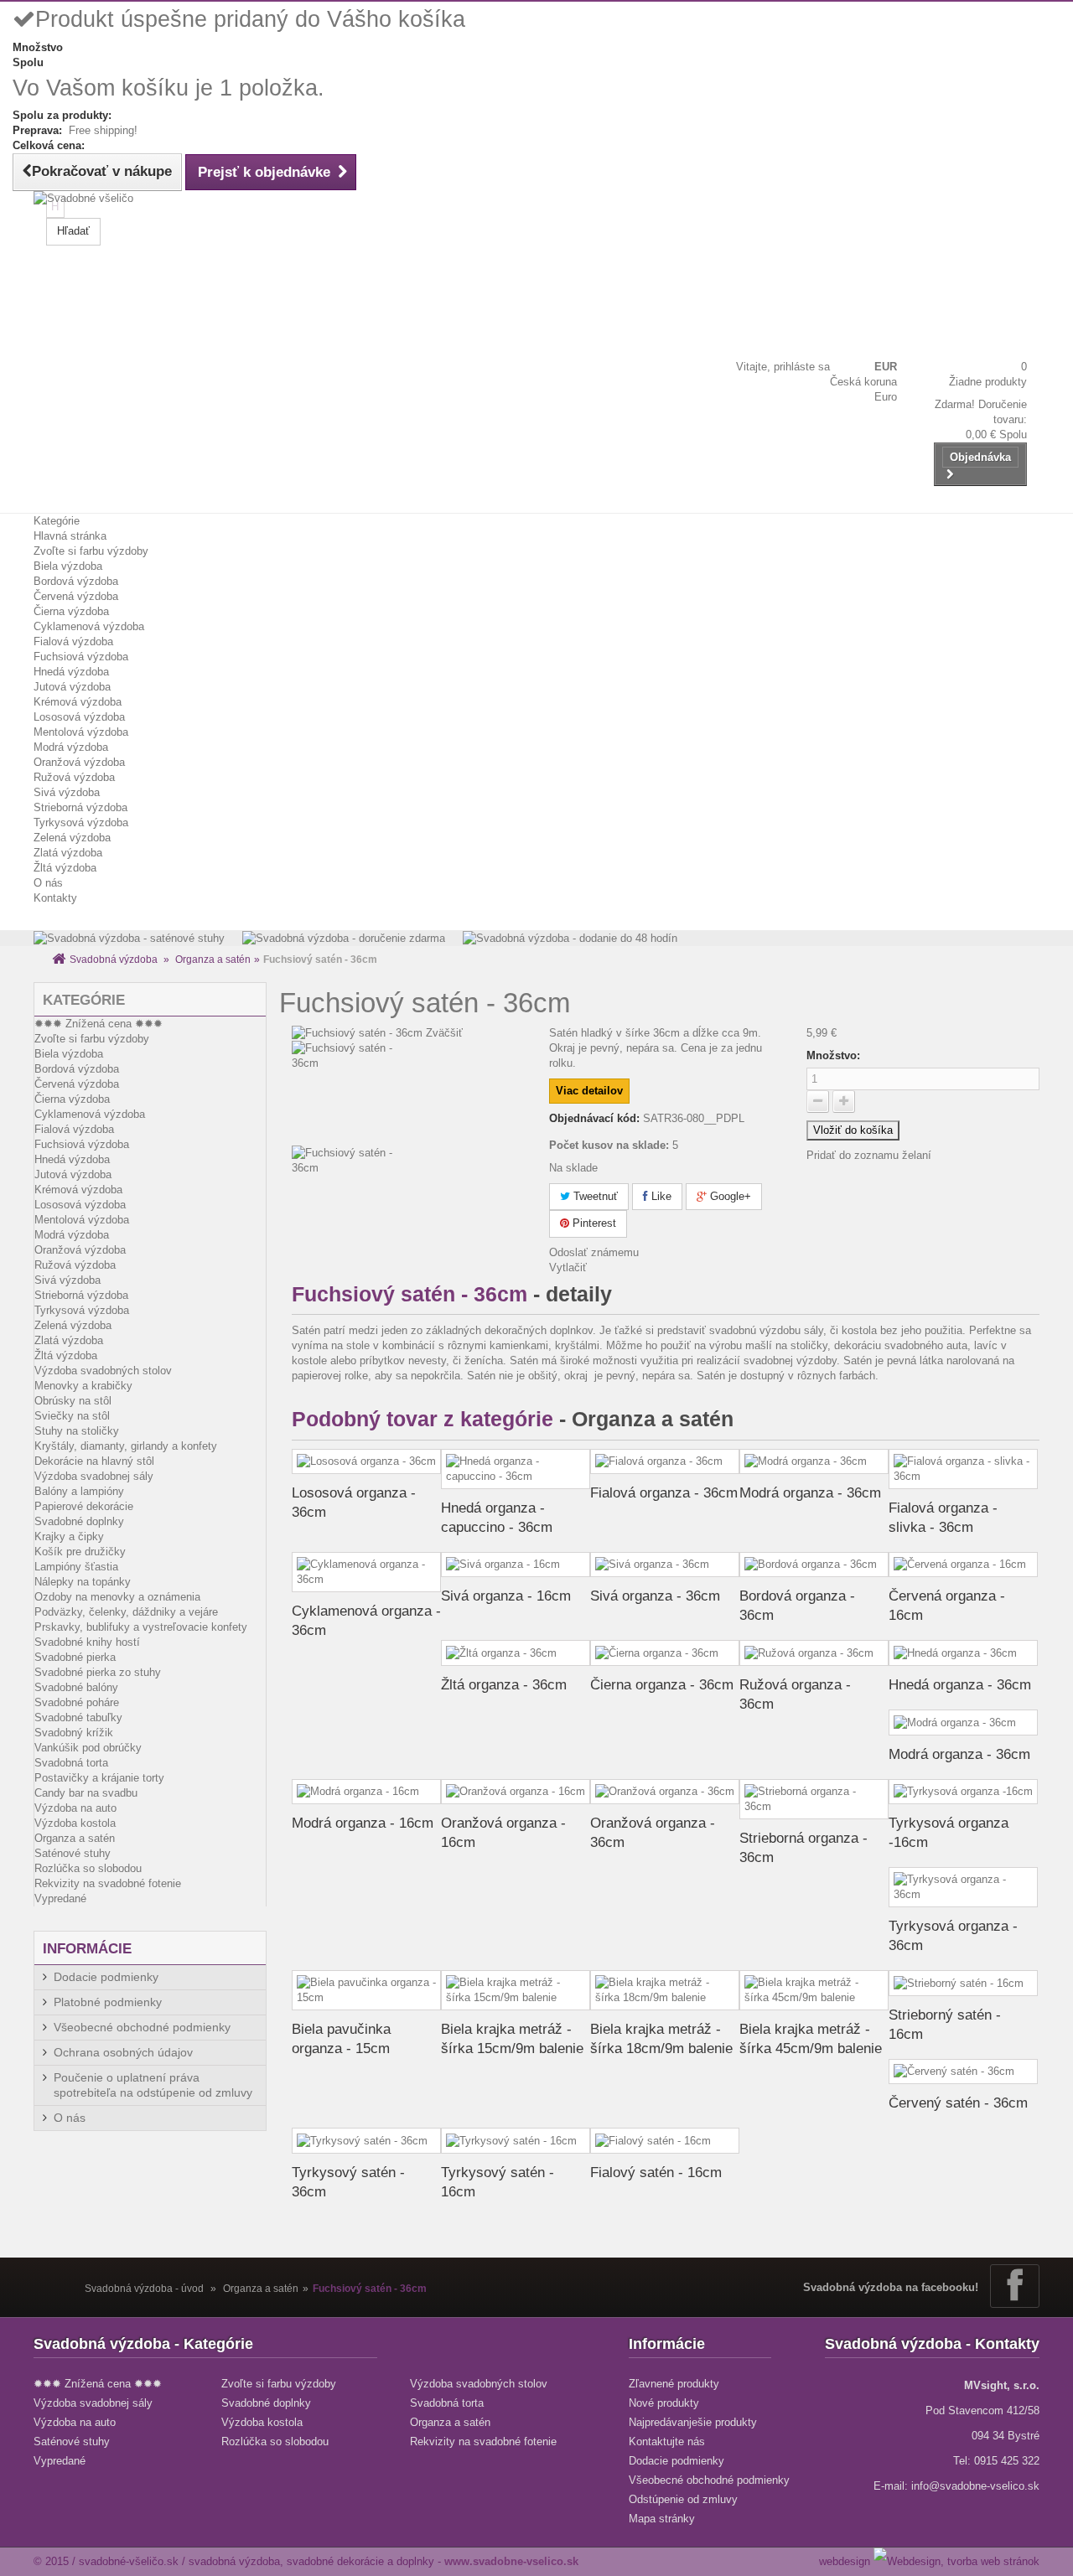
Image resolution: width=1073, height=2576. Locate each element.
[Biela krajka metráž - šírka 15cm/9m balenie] (516, 1990)
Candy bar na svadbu (86, 1793)
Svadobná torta (71, 1763)
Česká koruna (863, 382)
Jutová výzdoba (72, 687)
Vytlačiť (568, 1267)
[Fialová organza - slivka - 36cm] (963, 1469)
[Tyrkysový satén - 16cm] (516, 2141)
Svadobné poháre (77, 1702)
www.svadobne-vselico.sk (511, 2561)
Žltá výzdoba (65, 868)
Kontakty (55, 898)
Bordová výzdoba (76, 581)
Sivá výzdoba (67, 792)
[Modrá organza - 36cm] (814, 1462)
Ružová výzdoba (74, 777)
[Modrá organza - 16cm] (366, 1792)
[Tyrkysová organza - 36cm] (963, 1887)
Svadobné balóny (76, 1687)
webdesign (845, 2561)
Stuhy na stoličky (77, 1431)
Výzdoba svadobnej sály (94, 1476)
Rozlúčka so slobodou (88, 1868)
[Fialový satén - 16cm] (665, 2141)
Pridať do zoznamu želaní (869, 1155)
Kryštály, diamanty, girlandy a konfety (126, 1446)
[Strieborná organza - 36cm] (814, 1799)
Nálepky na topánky (83, 1582)
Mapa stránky (662, 2519)
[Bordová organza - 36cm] (814, 1565)
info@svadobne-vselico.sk (975, 2486)
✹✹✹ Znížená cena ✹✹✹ (98, 1024)
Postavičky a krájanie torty (99, 1778)
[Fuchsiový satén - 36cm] (408, 1093)
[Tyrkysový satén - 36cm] (366, 2141)
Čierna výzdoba (71, 611)
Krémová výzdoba (78, 702)
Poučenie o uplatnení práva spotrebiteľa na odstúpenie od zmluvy (153, 2085)
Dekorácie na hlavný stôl (94, 1461)
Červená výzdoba (76, 596)
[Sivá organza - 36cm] (665, 1565)
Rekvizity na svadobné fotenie (108, 1883)
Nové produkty (664, 2403)
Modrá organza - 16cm (363, 1823)
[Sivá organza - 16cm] (516, 1565)
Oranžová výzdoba (79, 762)
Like (660, 1196)
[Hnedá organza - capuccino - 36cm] (516, 1469)
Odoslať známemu (594, 1252)
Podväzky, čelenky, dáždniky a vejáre (126, 1612)
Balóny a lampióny (79, 1491)
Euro (886, 397)
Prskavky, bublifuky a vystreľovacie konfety (141, 1627)
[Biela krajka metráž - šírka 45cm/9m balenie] (814, 1990)
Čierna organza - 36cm (662, 1685)
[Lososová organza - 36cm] (366, 1462)
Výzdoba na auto (75, 1808)
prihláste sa (802, 367)
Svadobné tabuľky (78, 1717)
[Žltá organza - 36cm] (516, 1653)
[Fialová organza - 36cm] (665, 1462)
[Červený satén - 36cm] (963, 2072)
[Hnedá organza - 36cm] (963, 1653)
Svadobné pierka (75, 1657)
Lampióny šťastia (76, 1567)
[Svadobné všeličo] (92, 237)
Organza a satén (213, 960)
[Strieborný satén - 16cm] (963, 1983)
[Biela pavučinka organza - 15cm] (366, 1990)
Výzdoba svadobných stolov (103, 1371)
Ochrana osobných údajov (123, 2052)
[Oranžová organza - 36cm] (665, 1792)
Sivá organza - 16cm (506, 1596)
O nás (48, 883)
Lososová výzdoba (79, 717)
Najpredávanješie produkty (693, 2422)
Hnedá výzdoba (71, 672)
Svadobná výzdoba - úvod (144, 2289)
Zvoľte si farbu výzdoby (91, 551)
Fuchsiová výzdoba (81, 657)
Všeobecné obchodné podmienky (142, 2027)
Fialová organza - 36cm (664, 1493)
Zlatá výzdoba (68, 853)
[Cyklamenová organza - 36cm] (366, 1572)
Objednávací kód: (594, 1118)
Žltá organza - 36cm (504, 1685)
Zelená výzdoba (72, 838)
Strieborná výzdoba (80, 807)
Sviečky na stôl (72, 1416)
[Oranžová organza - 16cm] (516, 1792)
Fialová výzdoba (73, 641)
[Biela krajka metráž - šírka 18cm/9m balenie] (665, 1990)
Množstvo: (833, 1055)
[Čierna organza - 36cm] (665, 1653)
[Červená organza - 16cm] (963, 1565)
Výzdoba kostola (75, 1823)
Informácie (87, 1949)
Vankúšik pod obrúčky (88, 1748)
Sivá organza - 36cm (655, 1596)
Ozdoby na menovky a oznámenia (117, 1597)
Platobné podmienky (108, 2002)
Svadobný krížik (74, 1733)
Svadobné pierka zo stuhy (98, 1672)
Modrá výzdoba (71, 747)
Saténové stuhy (73, 1853)
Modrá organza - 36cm (810, 1493)
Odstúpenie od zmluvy (683, 2499)
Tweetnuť (594, 1196)
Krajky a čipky (69, 1536)
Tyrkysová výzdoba (81, 822)
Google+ (729, 1196)
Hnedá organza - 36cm (960, 1685)
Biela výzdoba (68, 566)
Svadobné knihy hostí (87, 1642)
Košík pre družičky (80, 1552)
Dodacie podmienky (106, 1977)
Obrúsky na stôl (73, 1401)
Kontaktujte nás (667, 2442)
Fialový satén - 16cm (656, 2173)
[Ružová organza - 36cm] (814, 1653)
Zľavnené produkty (674, 2384)
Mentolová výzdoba (81, 732)
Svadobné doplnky (79, 1521)
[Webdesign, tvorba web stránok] (956, 2561)
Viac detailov (589, 1091)
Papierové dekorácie (84, 1506)
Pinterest (593, 1223)
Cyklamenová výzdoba (89, 626)
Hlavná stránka (70, 536)
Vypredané (60, 1898)
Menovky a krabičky (83, 1386)
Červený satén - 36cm (958, 2103)
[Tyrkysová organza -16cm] (963, 1792)
